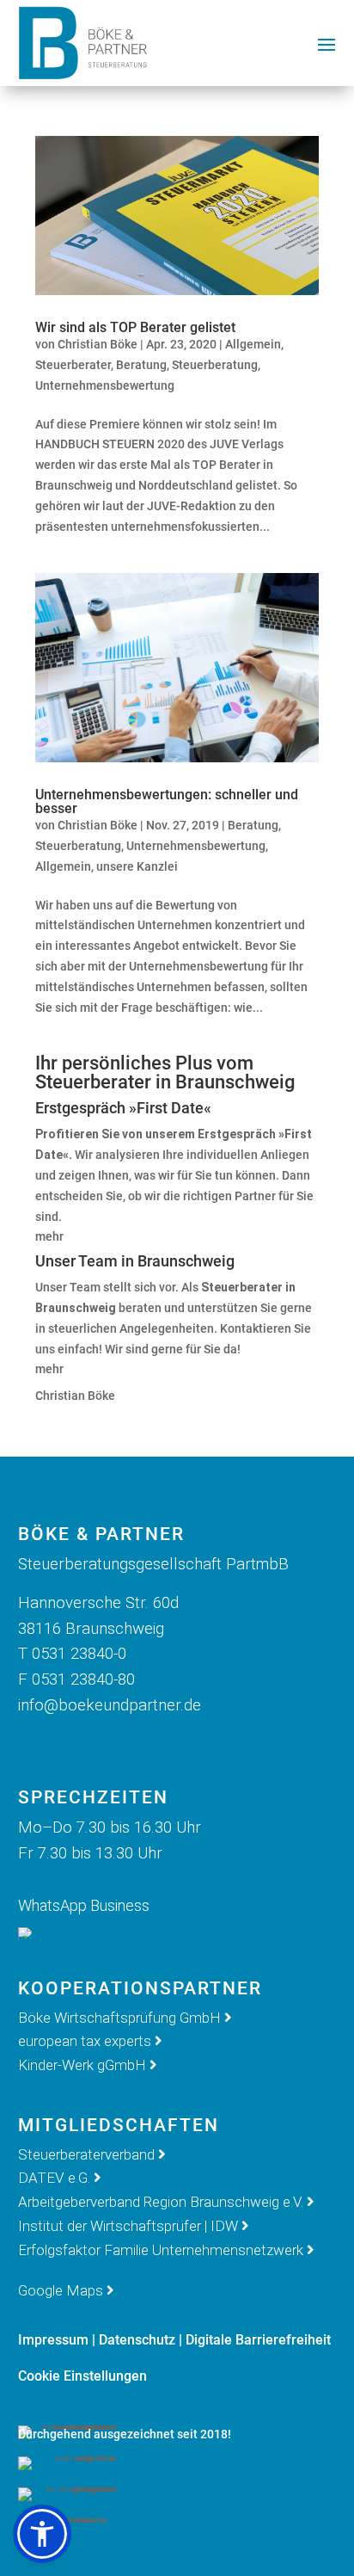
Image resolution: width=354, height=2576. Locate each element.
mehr (49, 1236)
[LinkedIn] (121, 1744)
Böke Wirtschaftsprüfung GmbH (119, 2018)
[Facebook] (37, 1744)
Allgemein (253, 344)
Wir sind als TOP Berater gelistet (135, 327)
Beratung (141, 365)
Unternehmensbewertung (105, 385)
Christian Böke (98, 344)
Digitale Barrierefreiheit (258, 2340)
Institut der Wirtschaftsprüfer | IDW (128, 2226)
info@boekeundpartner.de (110, 1705)
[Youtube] (163, 1744)
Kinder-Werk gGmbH (82, 2065)
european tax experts (85, 2041)
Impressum (53, 2340)
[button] (42, 2534)
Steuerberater (73, 365)
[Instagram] (79, 1744)
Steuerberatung (215, 365)
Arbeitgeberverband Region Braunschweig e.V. (161, 2202)
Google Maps (61, 2290)
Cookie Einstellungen (82, 2376)
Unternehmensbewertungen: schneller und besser (167, 801)
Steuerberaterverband (88, 2154)
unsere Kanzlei (137, 866)
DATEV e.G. (54, 2178)
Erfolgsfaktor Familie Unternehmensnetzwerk (161, 2250)
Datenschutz (137, 2340)
